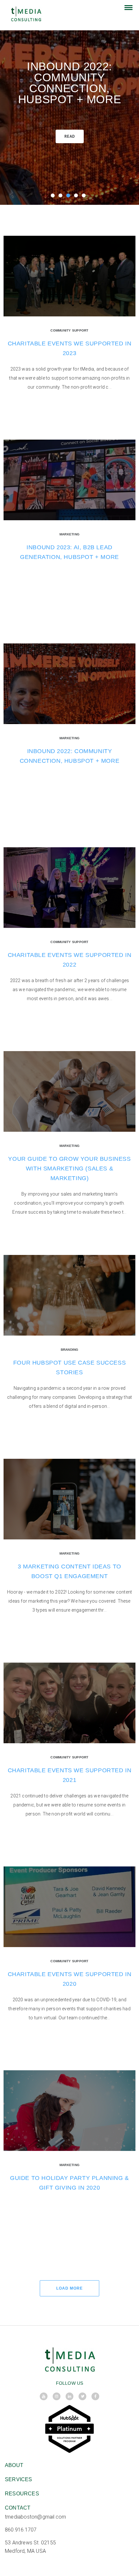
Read (70, 136)
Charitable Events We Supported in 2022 (70, 960)
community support (69, 330)
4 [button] (77, 197)
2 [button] (62, 197)
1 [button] (54, 197)
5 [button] (85, 197)
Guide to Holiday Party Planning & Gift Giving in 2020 (69, 2183)
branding (70, 1350)
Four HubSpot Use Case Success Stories (69, 1368)
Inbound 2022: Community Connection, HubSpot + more (69, 83)
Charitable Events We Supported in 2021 (70, 1775)
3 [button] (69, 197)
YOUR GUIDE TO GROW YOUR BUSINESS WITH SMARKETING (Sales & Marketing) (69, 1169)
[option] (69, 102)
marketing (69, 534)
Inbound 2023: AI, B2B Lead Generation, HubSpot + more (69, 552)
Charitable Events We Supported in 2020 (70, 1979)
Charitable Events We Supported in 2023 (70, 348)
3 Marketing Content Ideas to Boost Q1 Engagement (69, 1571)
